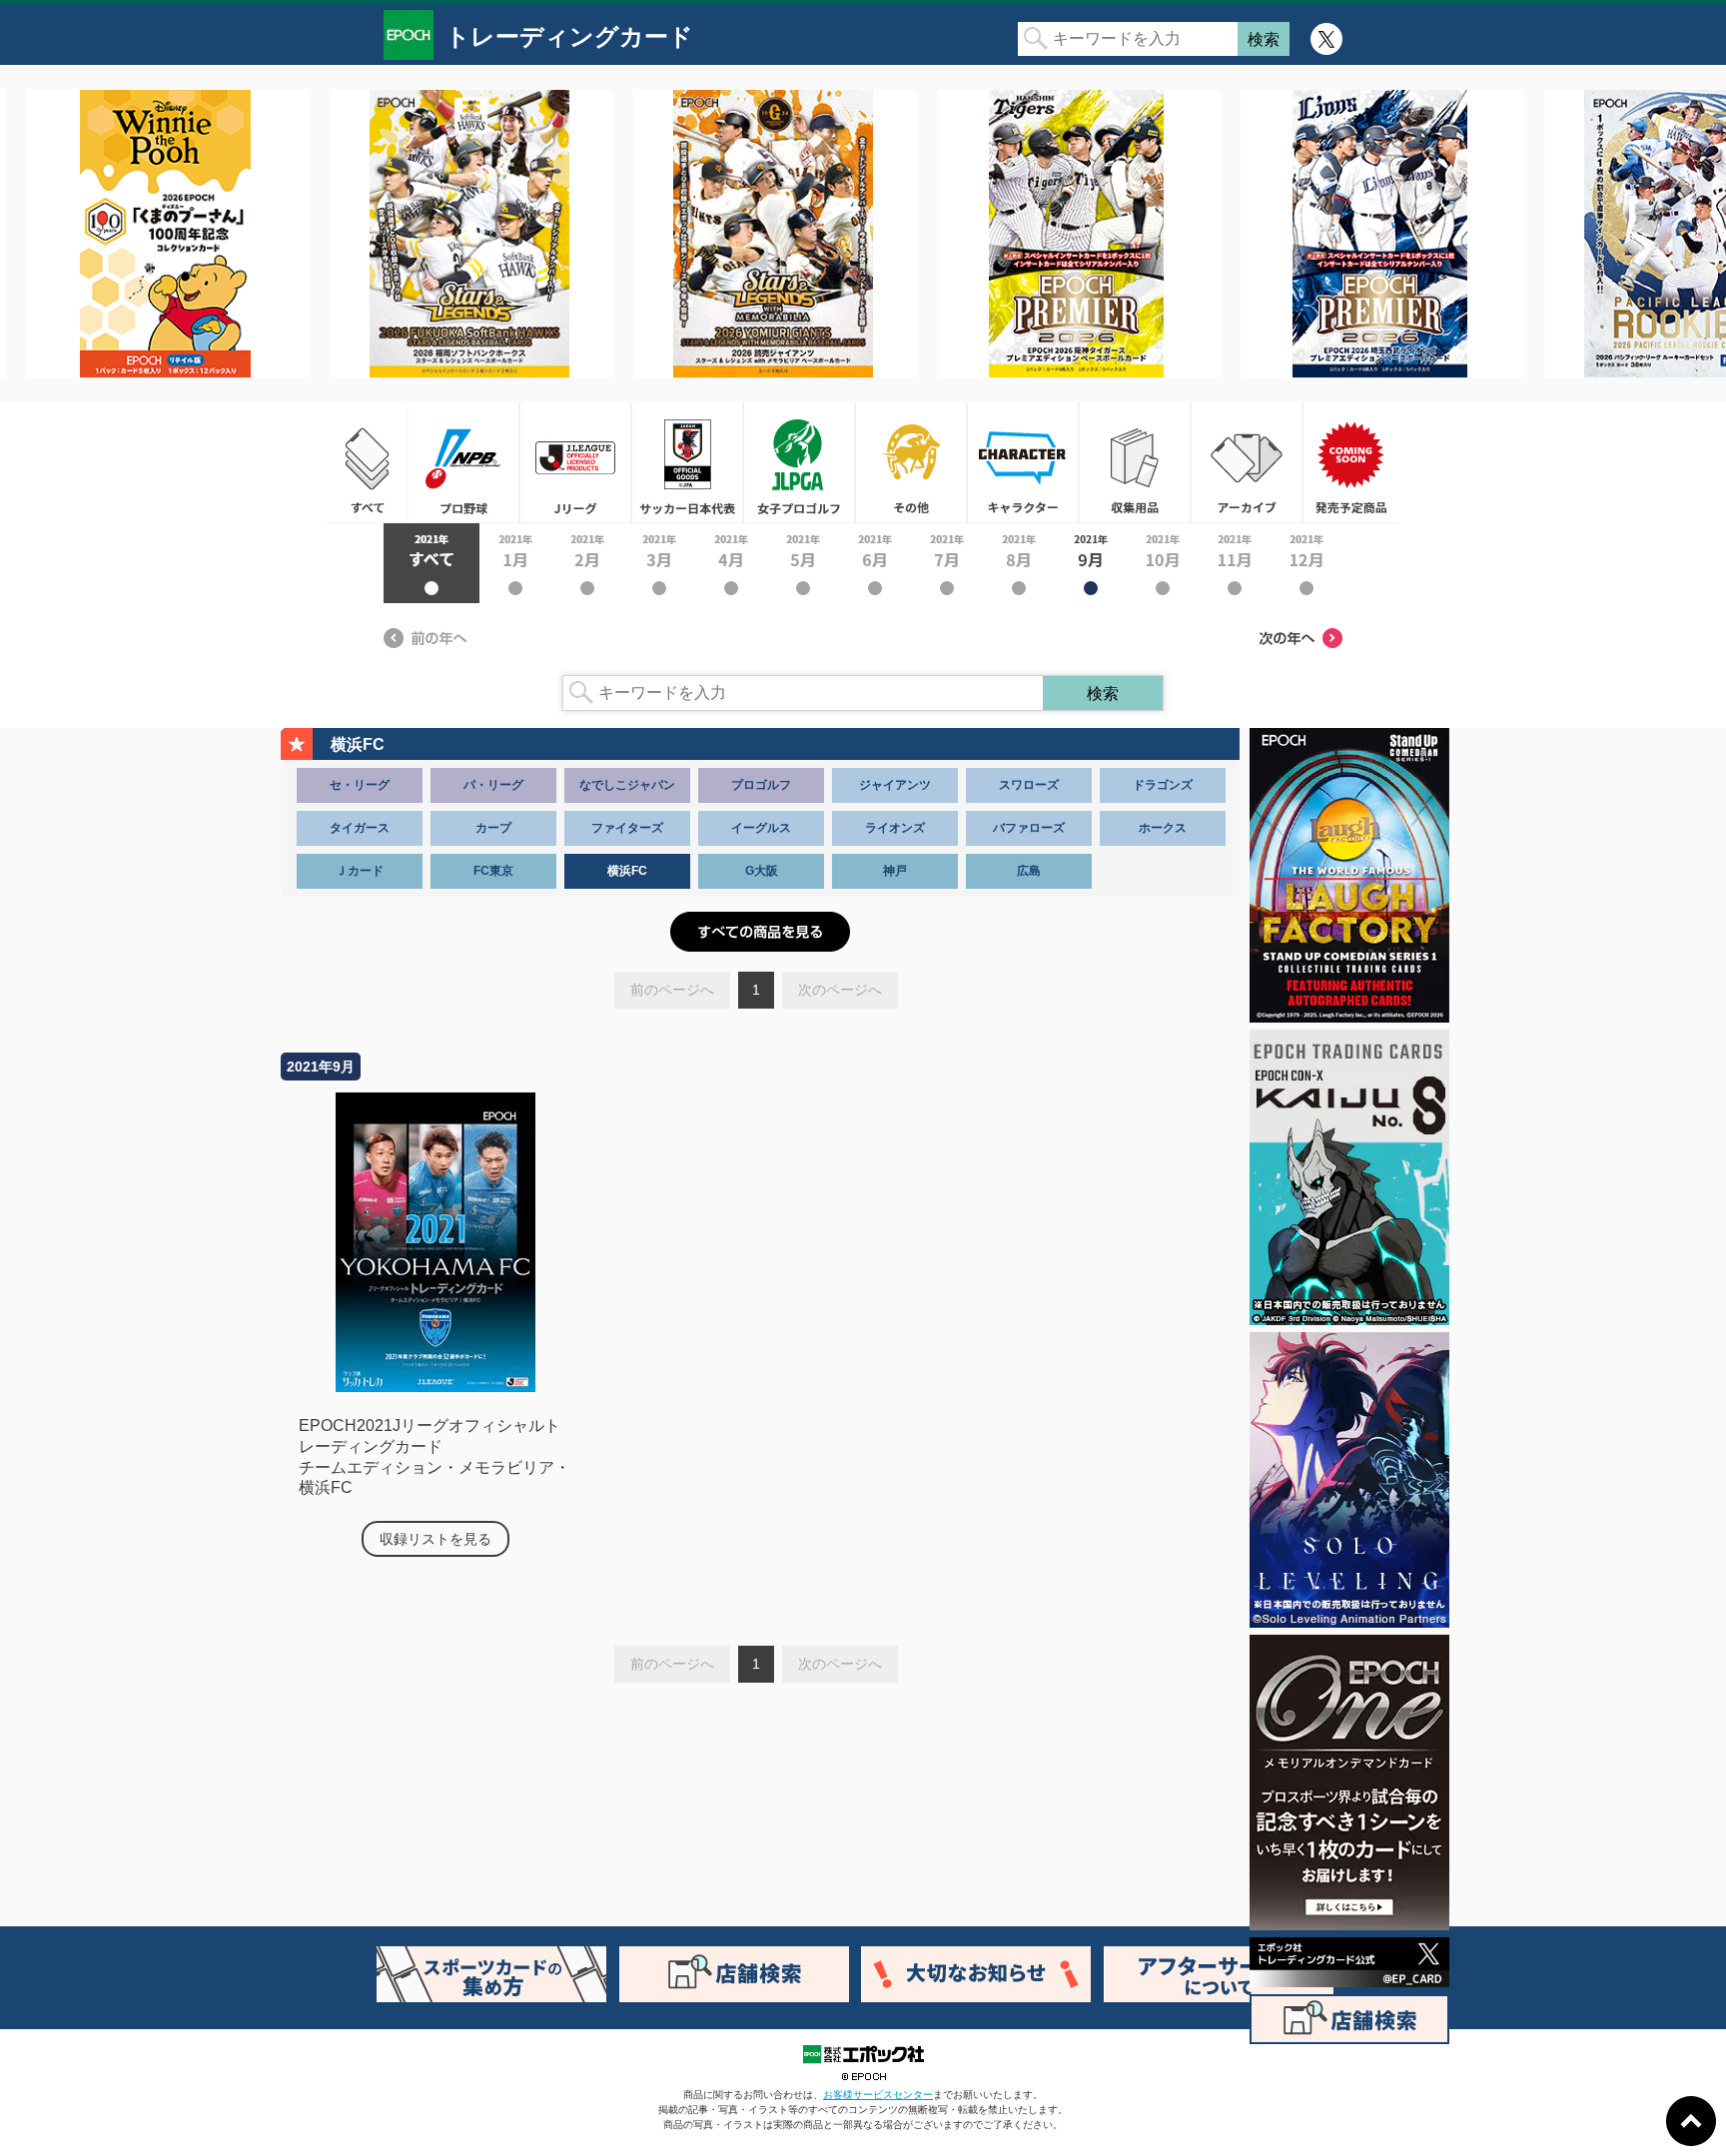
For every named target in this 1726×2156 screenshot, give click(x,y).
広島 (1029, 871)
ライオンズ (895, 828)
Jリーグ (575, 462)
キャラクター (1023, 462)
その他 (911, 462)
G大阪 (762, 871)
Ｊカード (360, 871)
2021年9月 (1091, 563)
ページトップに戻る (1691, 2121)
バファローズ (1029, 828)
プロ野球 (463, 462)
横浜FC (627, 871)
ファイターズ (627, 828)
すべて (368, 462)
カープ (493, 828)
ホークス (1163, 828)
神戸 (895, 871)
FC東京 (493, 871)
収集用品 (1135, 462)
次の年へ (1300, 638)
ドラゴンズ (1163, 785)
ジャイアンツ (895, 785)
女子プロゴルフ (799, 462)
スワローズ (1029, 785)
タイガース (360, 828)
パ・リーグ (493, 785)
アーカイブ (1247, 462)
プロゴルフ (761, 785)
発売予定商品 (1350, 462)
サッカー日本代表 (687, 462)
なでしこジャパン (627, 785)
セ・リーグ (360, 785)
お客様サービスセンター (878, 2095)
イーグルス (761, 828)
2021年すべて (431, 563)
